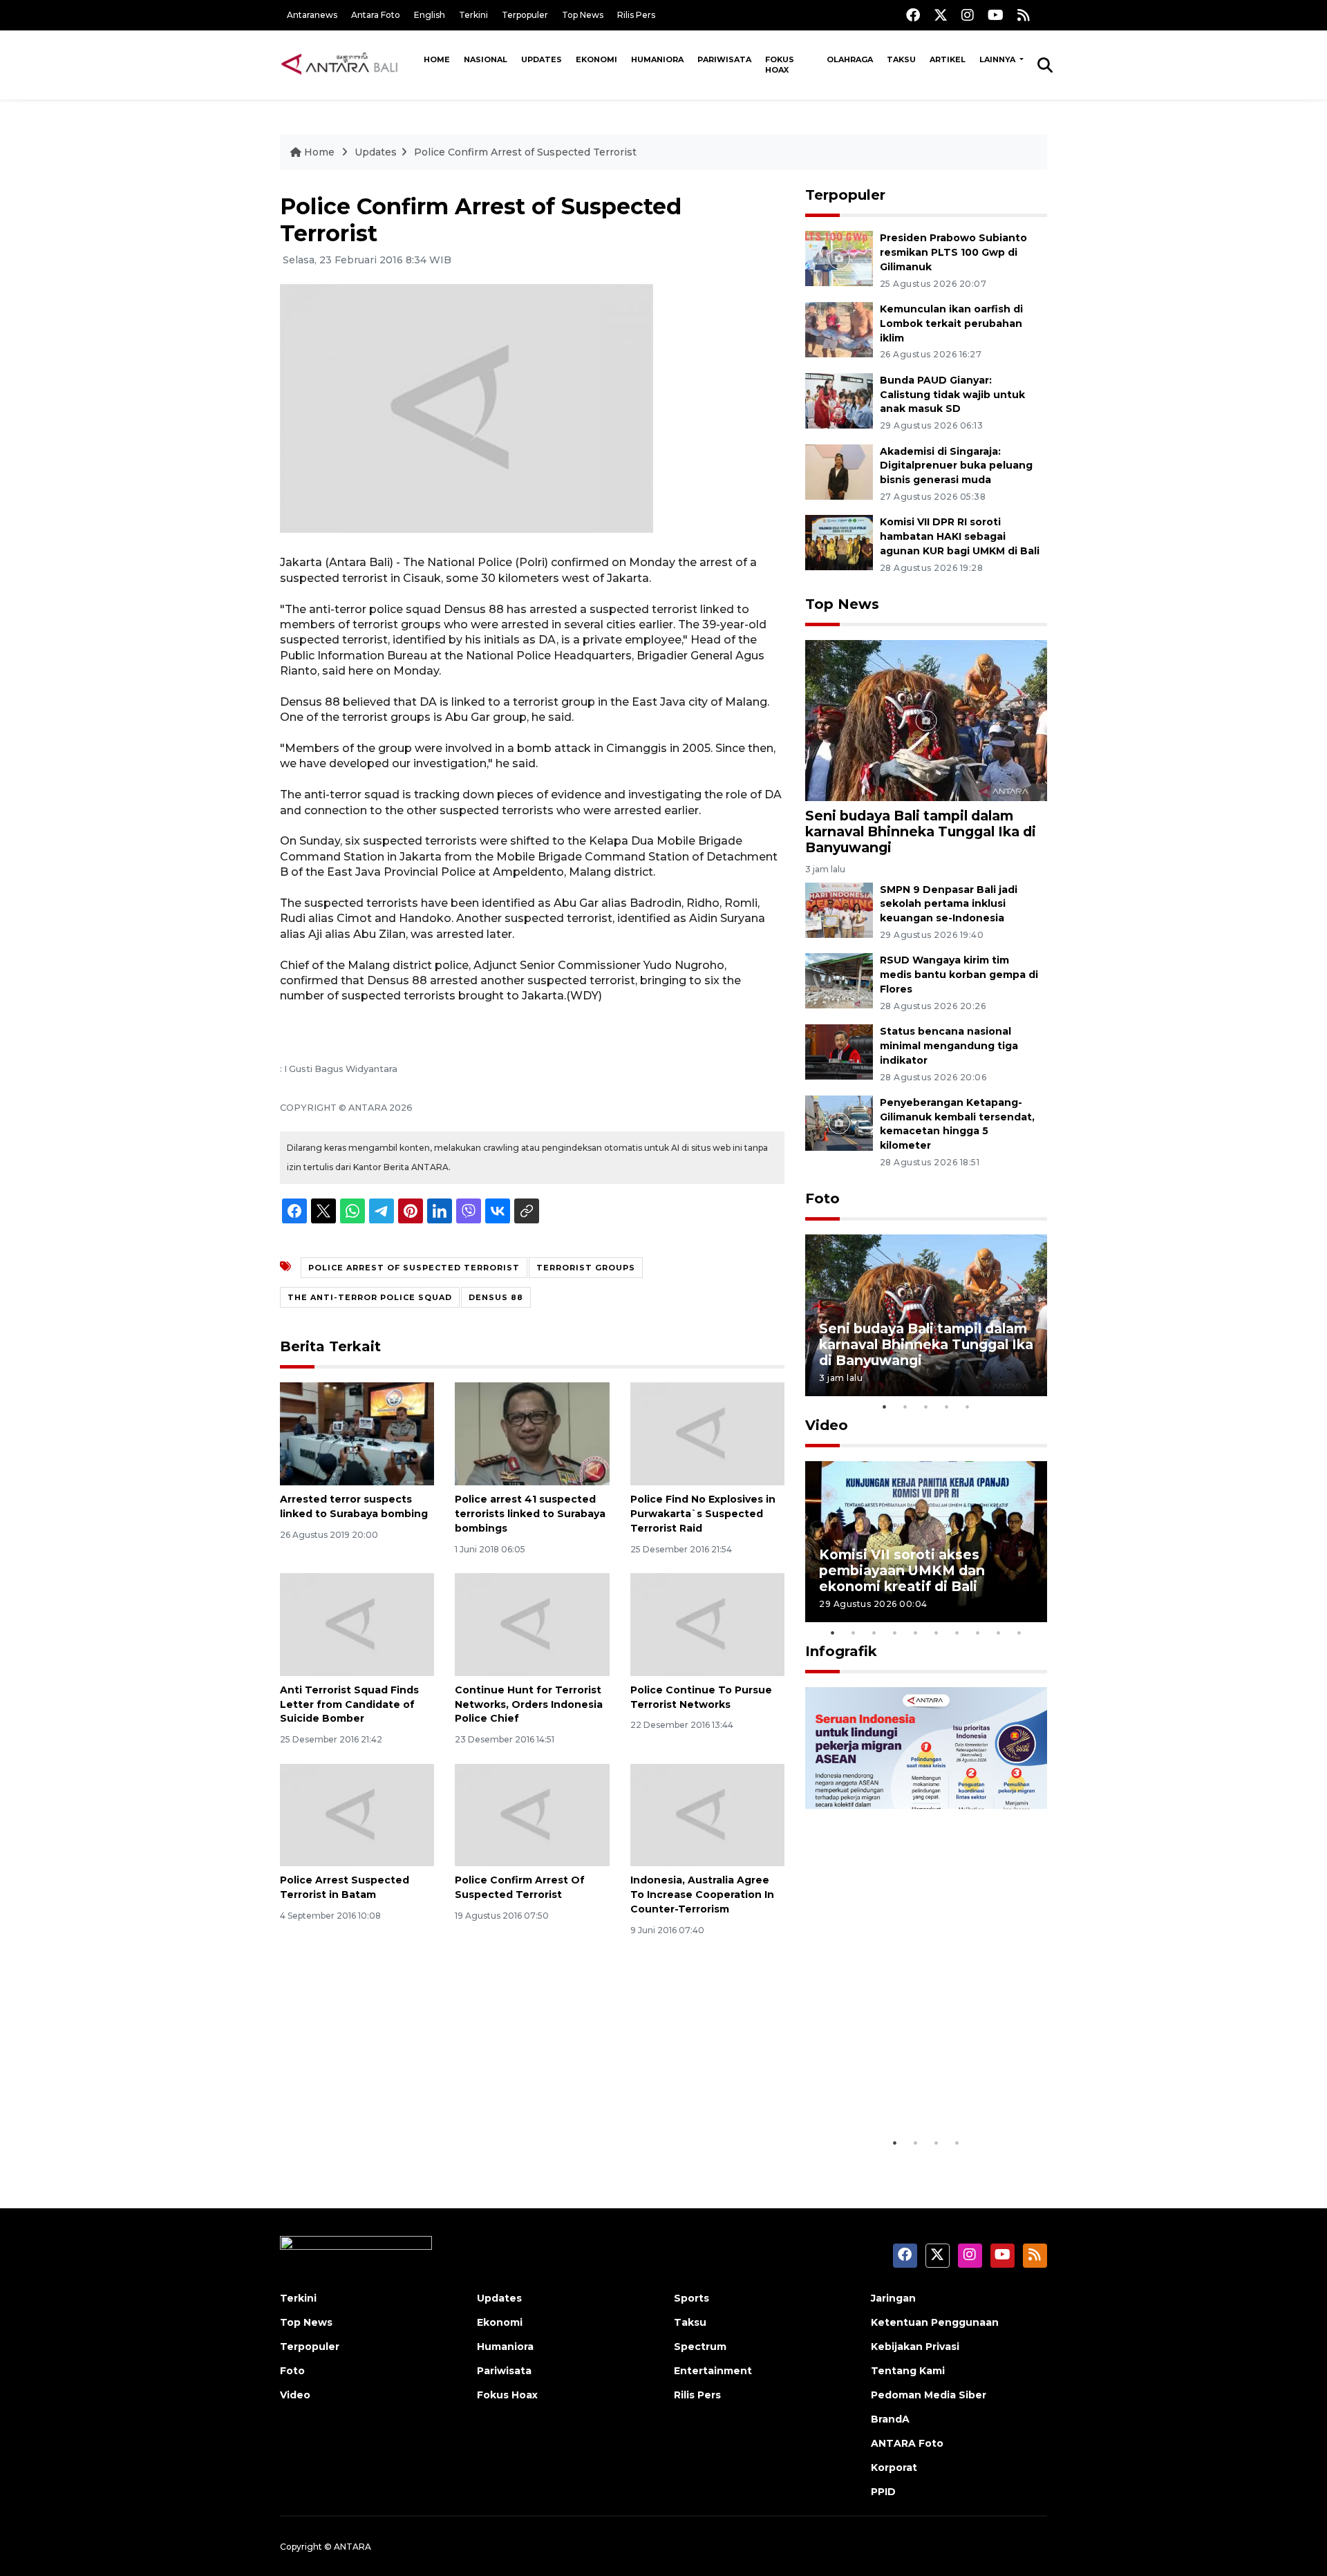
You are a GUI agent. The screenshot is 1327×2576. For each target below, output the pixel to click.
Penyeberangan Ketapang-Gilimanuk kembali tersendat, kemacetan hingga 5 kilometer (957, 1124)
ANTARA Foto (907, 2443)
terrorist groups (586, 1268)
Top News (583, 15)
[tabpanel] (926, 1315)
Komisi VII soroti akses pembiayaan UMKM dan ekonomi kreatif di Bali (902, 1570)
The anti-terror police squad (370, 1297)
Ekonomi (596, 59)
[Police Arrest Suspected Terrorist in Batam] (357, 1814)
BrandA (890, 2419)
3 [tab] (926, 1407)
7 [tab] (957, 1633)
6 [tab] (937, 1633)
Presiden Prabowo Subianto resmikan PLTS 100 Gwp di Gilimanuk (953, 252)
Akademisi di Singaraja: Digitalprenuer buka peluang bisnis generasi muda (956, 466)
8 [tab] (978, 1633)
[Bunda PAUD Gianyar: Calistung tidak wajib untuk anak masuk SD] (839, 400)
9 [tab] (999, 1633)
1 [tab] (885, 1407)
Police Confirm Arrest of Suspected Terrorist (525, 152)
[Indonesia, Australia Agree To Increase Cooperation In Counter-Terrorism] (707, 1814)
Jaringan (893, 2298)
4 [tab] (947, 1407)
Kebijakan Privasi (915, 2347)
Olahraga (850, 59)
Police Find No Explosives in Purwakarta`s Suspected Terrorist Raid (703, 1514)
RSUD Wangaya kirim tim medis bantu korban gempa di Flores (959, 975)
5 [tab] (968, 1407)
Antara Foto (376, 15)
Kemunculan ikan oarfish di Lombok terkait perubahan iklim (951, 323)
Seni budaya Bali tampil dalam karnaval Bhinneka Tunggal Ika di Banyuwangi (921, 831)
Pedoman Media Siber (929, 2395)
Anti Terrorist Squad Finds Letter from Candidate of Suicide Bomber (349, 1704)
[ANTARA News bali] (348, 64)
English (430, 15)
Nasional (486, 59)
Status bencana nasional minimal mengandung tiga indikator (949, 1046)
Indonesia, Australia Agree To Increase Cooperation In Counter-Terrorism (702, 1895)
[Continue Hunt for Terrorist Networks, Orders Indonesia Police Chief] (532, 1624)
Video (827, 1425)
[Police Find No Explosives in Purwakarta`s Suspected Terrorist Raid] (707, 1433)
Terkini (473, 15)
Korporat (894, 2467)
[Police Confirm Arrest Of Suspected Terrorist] (532, 1814)
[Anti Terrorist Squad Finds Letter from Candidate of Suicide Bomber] (357, 1624)
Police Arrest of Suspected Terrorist (414, 1268)
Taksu (901, 59)
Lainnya (998, 59)
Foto (822, 1198)
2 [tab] (905, 1407)
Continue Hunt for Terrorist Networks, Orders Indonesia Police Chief (529, 1704)
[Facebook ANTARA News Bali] (913, 15)
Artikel (948, 59)
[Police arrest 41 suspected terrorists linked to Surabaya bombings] (532, 1433)
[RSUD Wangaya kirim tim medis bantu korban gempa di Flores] (839, 980)
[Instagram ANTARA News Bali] (968, 15)
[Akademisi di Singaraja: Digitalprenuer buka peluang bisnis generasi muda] (839, 471)
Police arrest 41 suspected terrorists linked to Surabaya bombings (530, 1514)
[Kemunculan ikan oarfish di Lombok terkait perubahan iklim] (839, 329)
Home (437, 59)
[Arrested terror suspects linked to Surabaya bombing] (357, 1433)
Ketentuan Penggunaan (935, 2322)
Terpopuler (525, 15)
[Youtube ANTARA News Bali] (996, 15)
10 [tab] (1019, 1633)
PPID (883, 2492)
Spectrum (700, 2347)
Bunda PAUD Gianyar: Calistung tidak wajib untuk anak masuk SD (952, 395)
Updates (542, 59)
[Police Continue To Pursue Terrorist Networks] (707, 1624)
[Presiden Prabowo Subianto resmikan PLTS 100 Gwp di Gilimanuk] (839, 257)
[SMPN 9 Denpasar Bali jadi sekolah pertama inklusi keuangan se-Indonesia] (839, 909)
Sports (691, 2298)
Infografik (841, 1651)
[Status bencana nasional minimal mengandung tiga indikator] (839, 1051)
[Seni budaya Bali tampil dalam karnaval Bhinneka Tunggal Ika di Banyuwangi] (926, 720)
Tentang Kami (908, 2371)
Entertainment (713, 2371)
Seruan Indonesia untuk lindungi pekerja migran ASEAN (902, 2079)
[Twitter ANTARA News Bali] (941, 15)
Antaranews (312, 15)
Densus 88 (496, 1297)
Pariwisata (724, 59)
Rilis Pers (636, 15)
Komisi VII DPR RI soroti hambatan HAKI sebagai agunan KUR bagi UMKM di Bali (960, 536)
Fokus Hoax (780, 65)
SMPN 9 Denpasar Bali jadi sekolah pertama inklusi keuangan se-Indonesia (949, 904)
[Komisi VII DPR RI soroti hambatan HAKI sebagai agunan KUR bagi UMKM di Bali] (839, 542)
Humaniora (657, 59)
